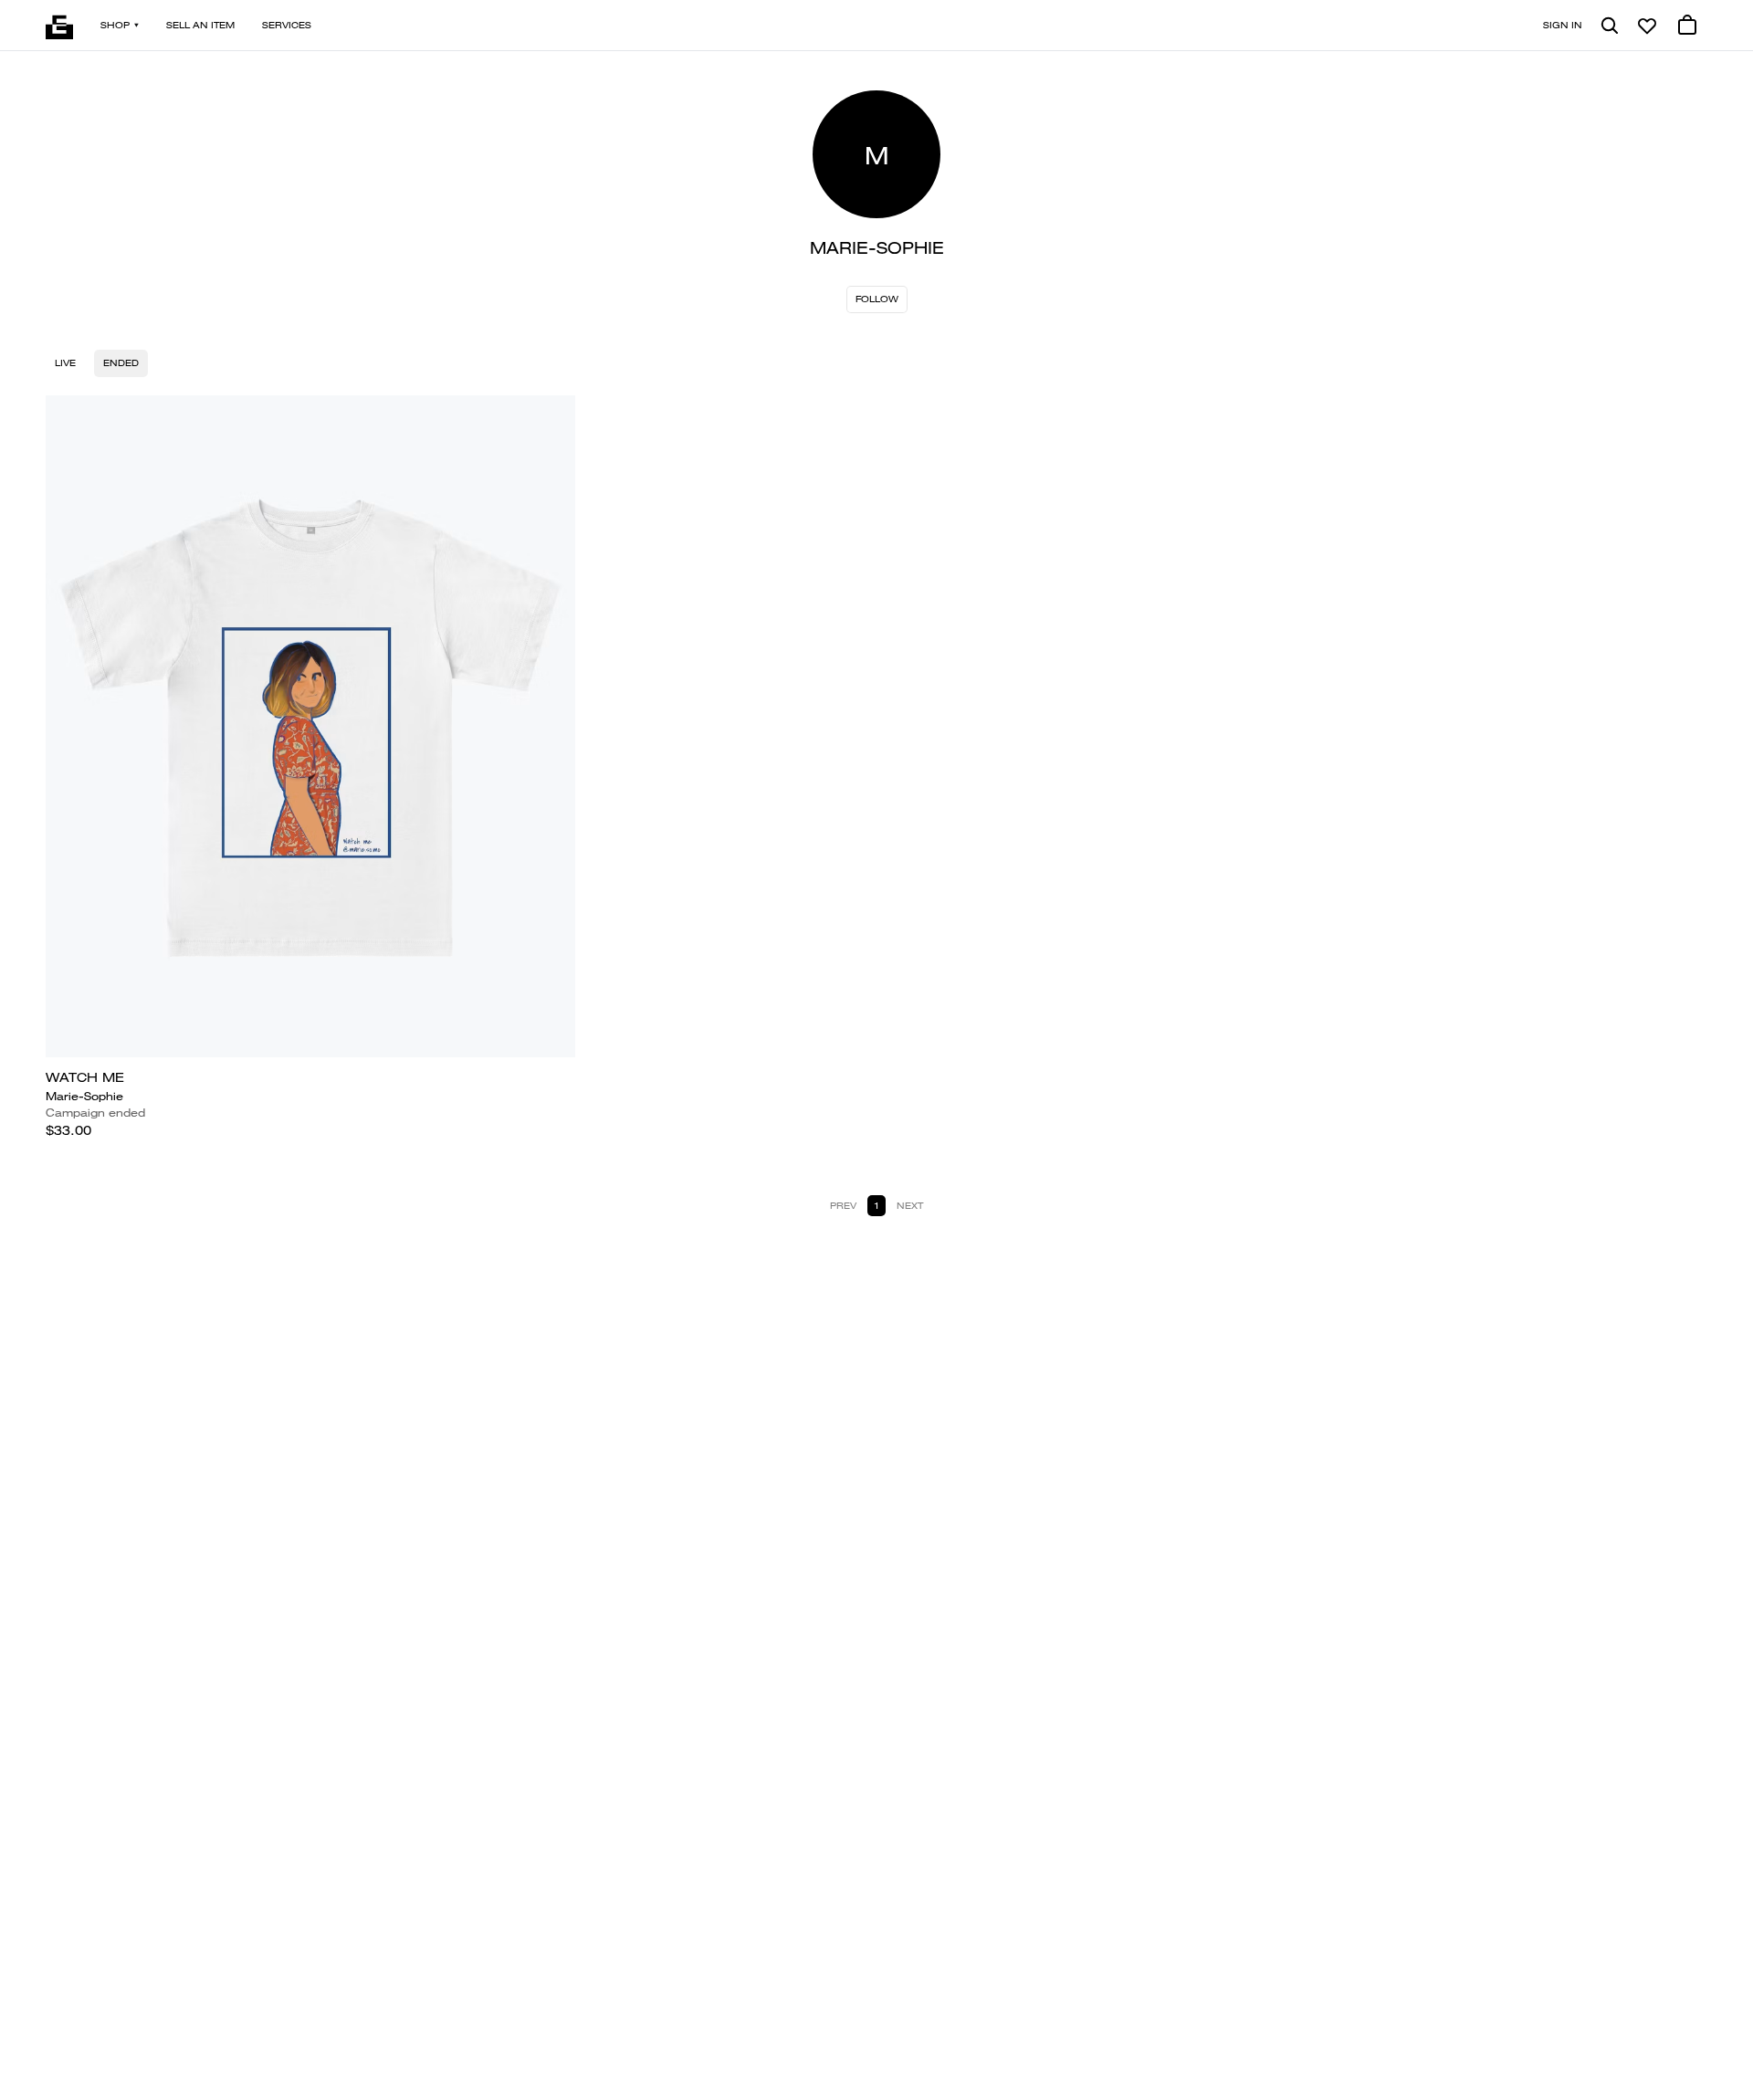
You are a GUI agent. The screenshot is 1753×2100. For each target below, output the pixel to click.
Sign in (1563, 25)
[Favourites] (1647, 26)
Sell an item (200, 25)
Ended (121, 363)
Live (65, 363)
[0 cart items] (1687, 26)
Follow (877, 299)
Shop (115, 25)
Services (287, 25)
